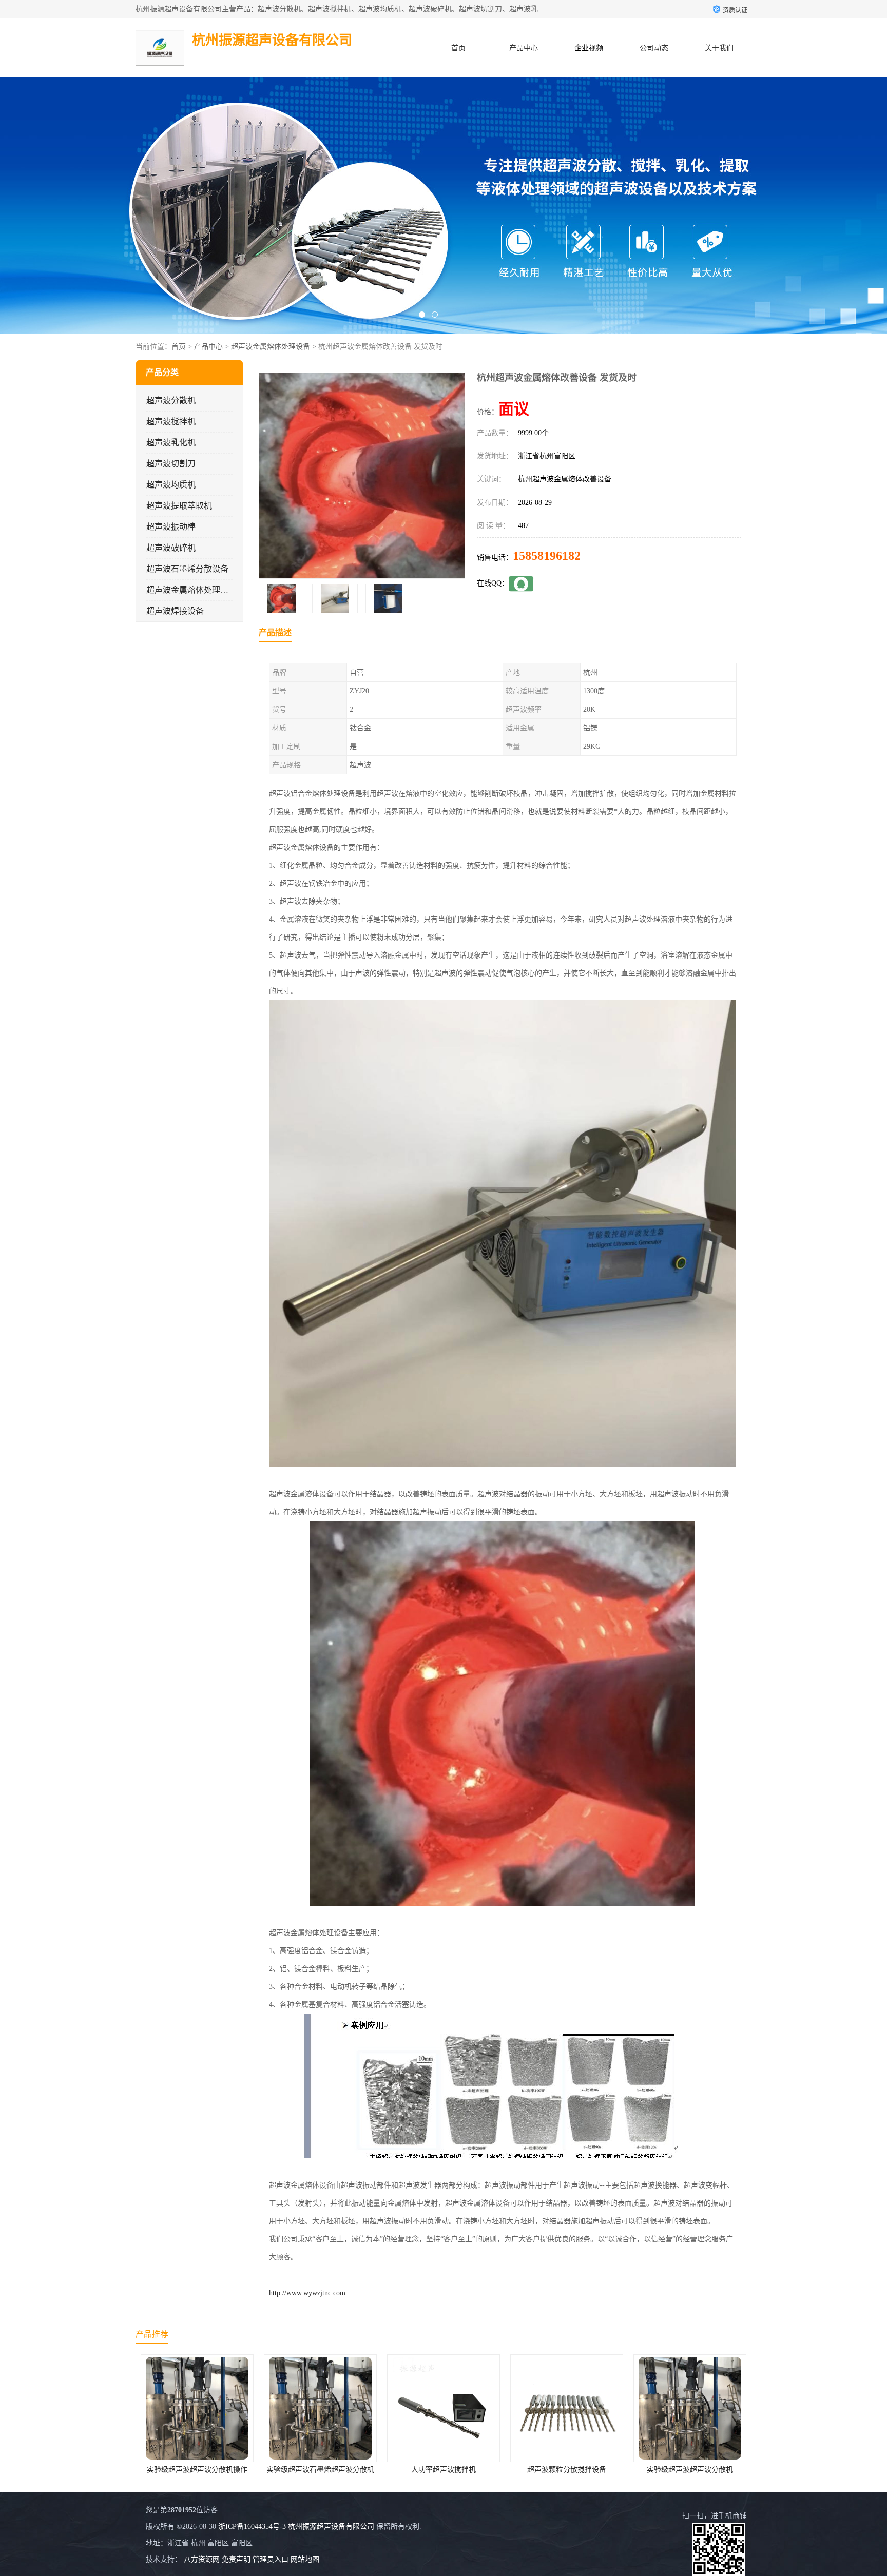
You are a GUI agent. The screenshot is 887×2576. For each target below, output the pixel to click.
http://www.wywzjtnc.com (307, 2293)
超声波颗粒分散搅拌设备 (441, 2470)
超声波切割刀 (171, 464)
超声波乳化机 (171, 443)
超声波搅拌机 (171, 422)
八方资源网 (202, 2559)
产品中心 (524, 48)
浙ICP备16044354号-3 (252, 2526)
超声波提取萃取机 (179, 506)
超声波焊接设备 (175, 611)
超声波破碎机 (171, 548)
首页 (458, 48)
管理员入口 (271, 2559)
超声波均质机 (171, 485)
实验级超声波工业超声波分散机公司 (689, 2470)
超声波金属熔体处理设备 (271, 347)
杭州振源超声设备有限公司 (331, 2526)
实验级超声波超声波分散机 (565, 2470)
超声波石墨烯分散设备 (187, 569)
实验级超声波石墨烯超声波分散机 (195, 2470)
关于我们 (719, 48)
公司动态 (654, 48)
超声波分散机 (171, 401)
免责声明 (236, 2559)
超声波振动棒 (171, 527)
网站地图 (305, 2559)
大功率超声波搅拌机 (318, 2470)
